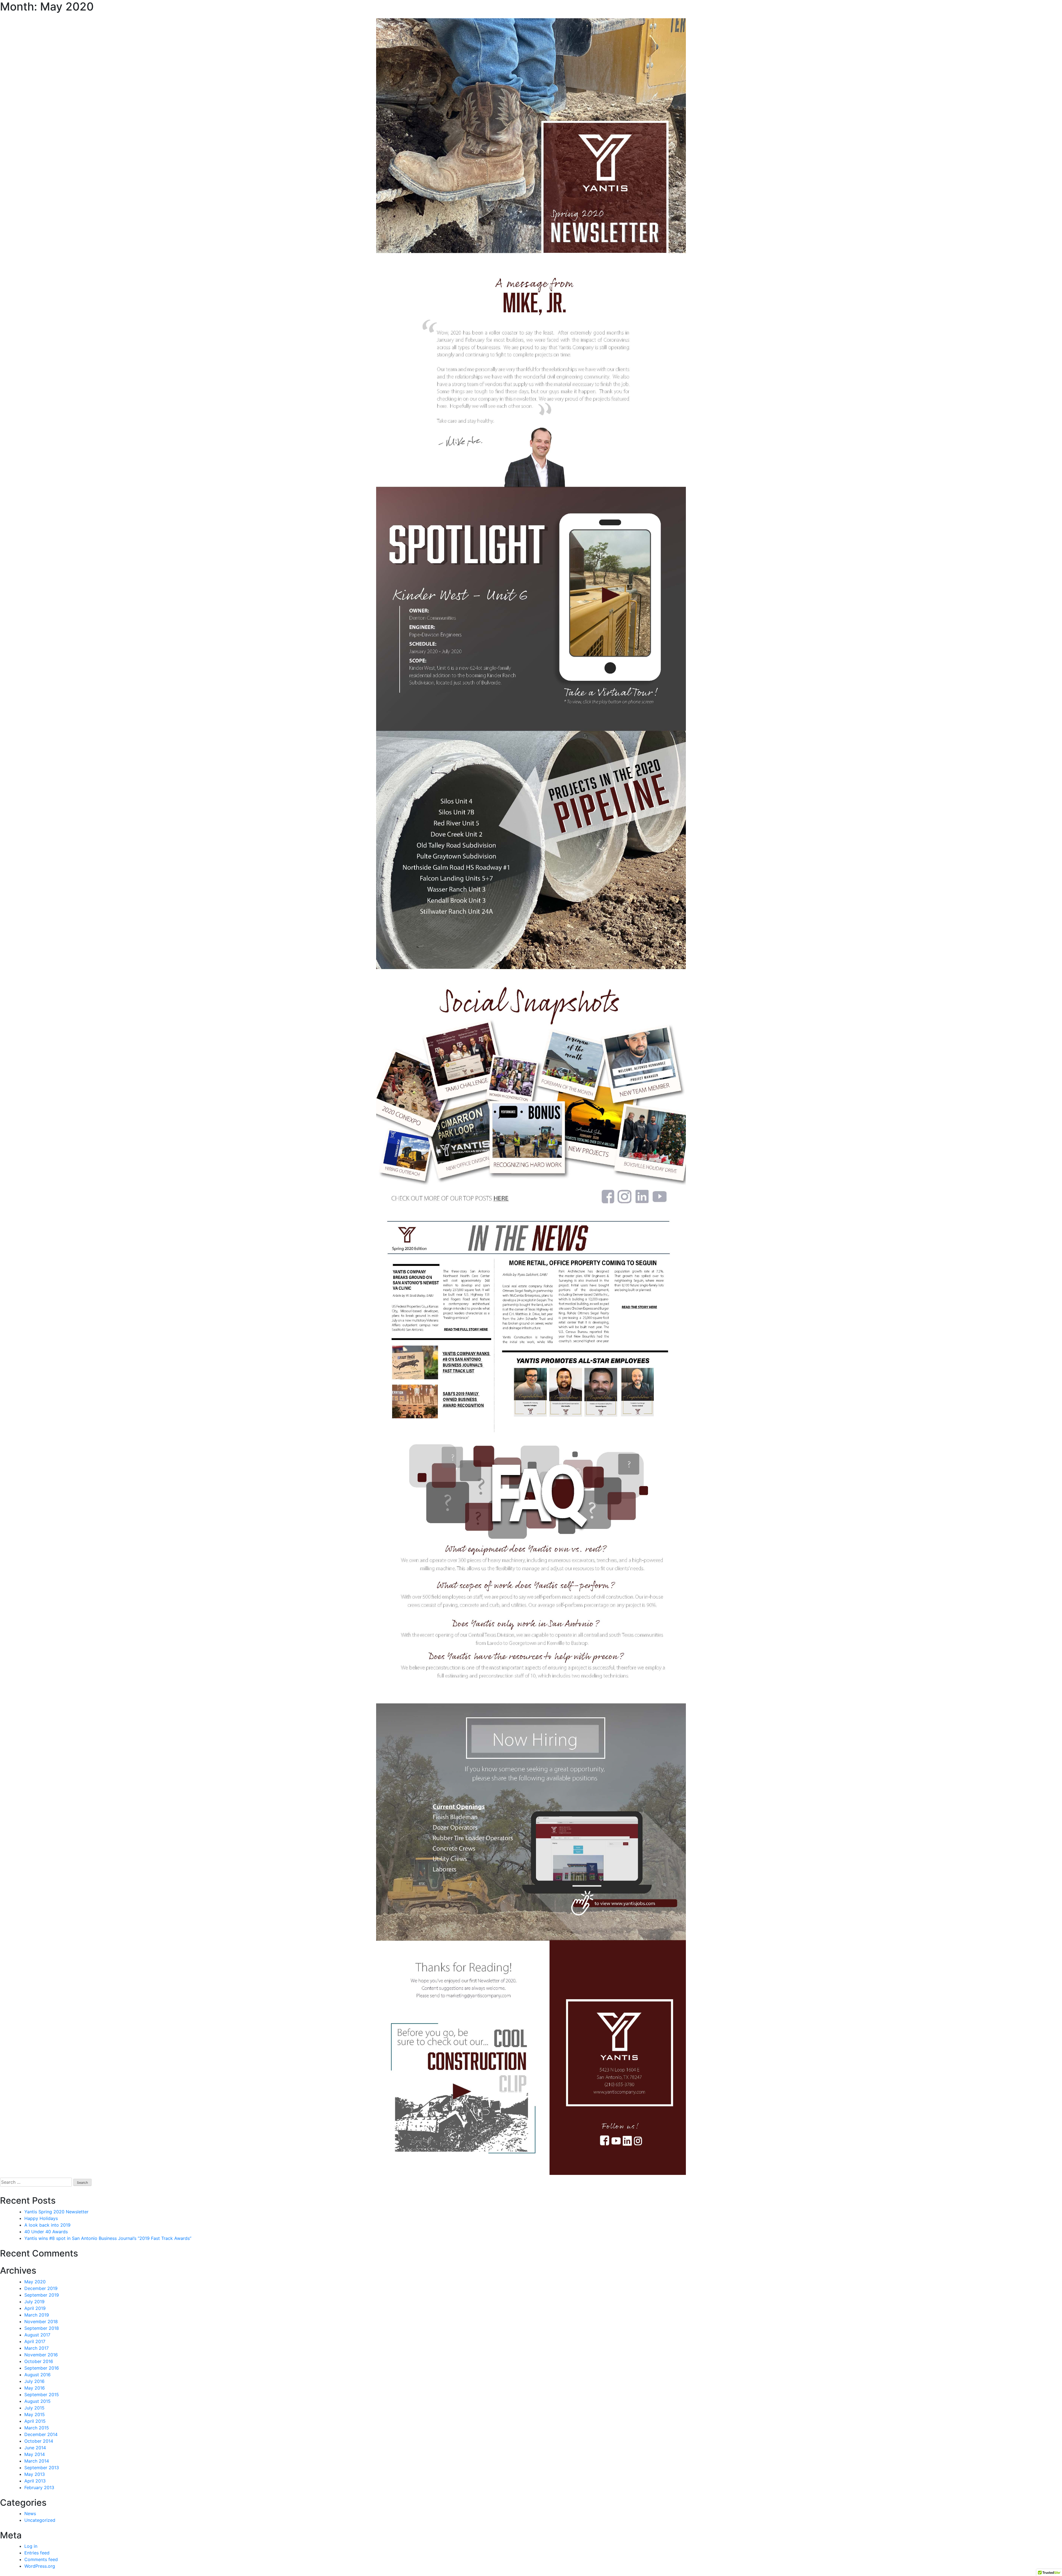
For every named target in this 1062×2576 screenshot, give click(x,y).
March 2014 (37, 2461)
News (30, 2513)
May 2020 (35, 2282)
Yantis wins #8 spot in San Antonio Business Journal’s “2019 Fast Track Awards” (108, 2238)
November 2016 (41, 2355)
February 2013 (39, 2487)
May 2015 (35, 2414)
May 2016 (35, 2388)
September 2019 (42, 2295)
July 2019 (34, 2302)
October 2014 (39, 2441)
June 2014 (35, 2448)
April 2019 (35, 2308)
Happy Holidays (41, 2218)
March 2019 (37, 2315)
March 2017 (37, 2348)
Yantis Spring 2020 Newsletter (56, 2212)
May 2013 (35, 2474)
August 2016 (37, 2375)
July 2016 (34, 2381)
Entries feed (37, 2553)
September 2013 (42, 2468)
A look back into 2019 (47, 2225)
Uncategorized (40, 2520)
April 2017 (35, 2341)
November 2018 (41, 2321)
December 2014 (41, 2434)
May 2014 (35, 2454)
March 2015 (37, 2428)
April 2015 (35, 2421)
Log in (31, 2546)
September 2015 (42, 2395)
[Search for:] (36, 2182)
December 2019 (41, 2288)
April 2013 (35, 2481)
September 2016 (42, 2368)
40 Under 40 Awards (46, 2232)
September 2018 (42, 2328)
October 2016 (39, 2361)
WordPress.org (40, 2566)
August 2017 (37, 2335)
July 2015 (34, 2408)
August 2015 (37, 2401)
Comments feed (41, 2559)
